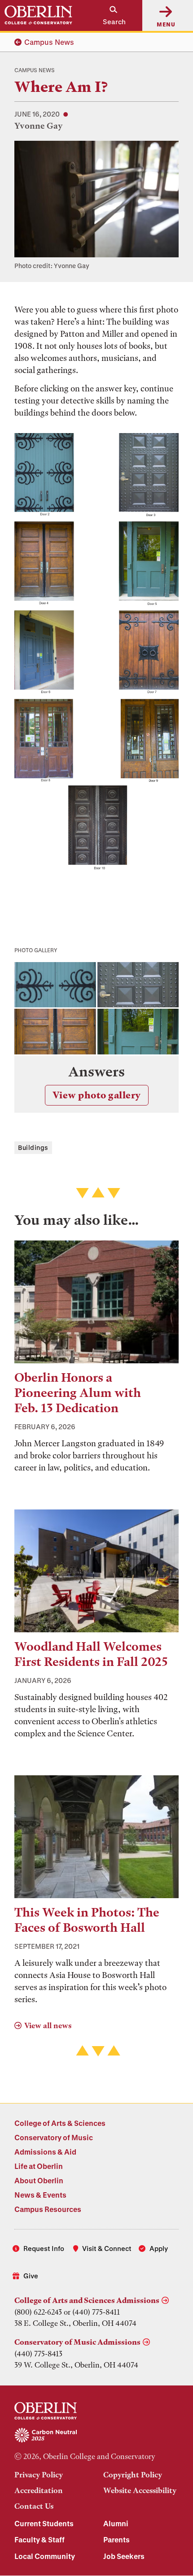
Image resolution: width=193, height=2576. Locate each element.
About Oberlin (39, 2180)
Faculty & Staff (39, 2539)
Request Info (44, 2248)
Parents (116, 2539)
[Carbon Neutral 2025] (96, 2436)
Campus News (49, 42)
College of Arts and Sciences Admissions (87, 2300)
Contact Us (34, 2506)
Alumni (116, 2523)
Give (31, 2276)
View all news (48, 2025)
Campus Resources (48, 2209)
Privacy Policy (39, 2475)
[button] (110, 15)
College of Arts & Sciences (60, 2123)
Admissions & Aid (45, 2152)
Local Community (45, 2556)
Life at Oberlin (39, 2166)
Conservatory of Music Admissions (77, 2342)
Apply (159, 2248)
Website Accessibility (140, 2490)
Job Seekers (124, 2556)
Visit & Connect (107, 2248)
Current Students (44, 2523)
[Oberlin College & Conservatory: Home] (38, 15)
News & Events (40, 2195)
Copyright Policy (133, 2475)
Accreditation (39, 2490)
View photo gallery (97, 1095)
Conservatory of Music (54, 2137)
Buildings (33, 1147)
